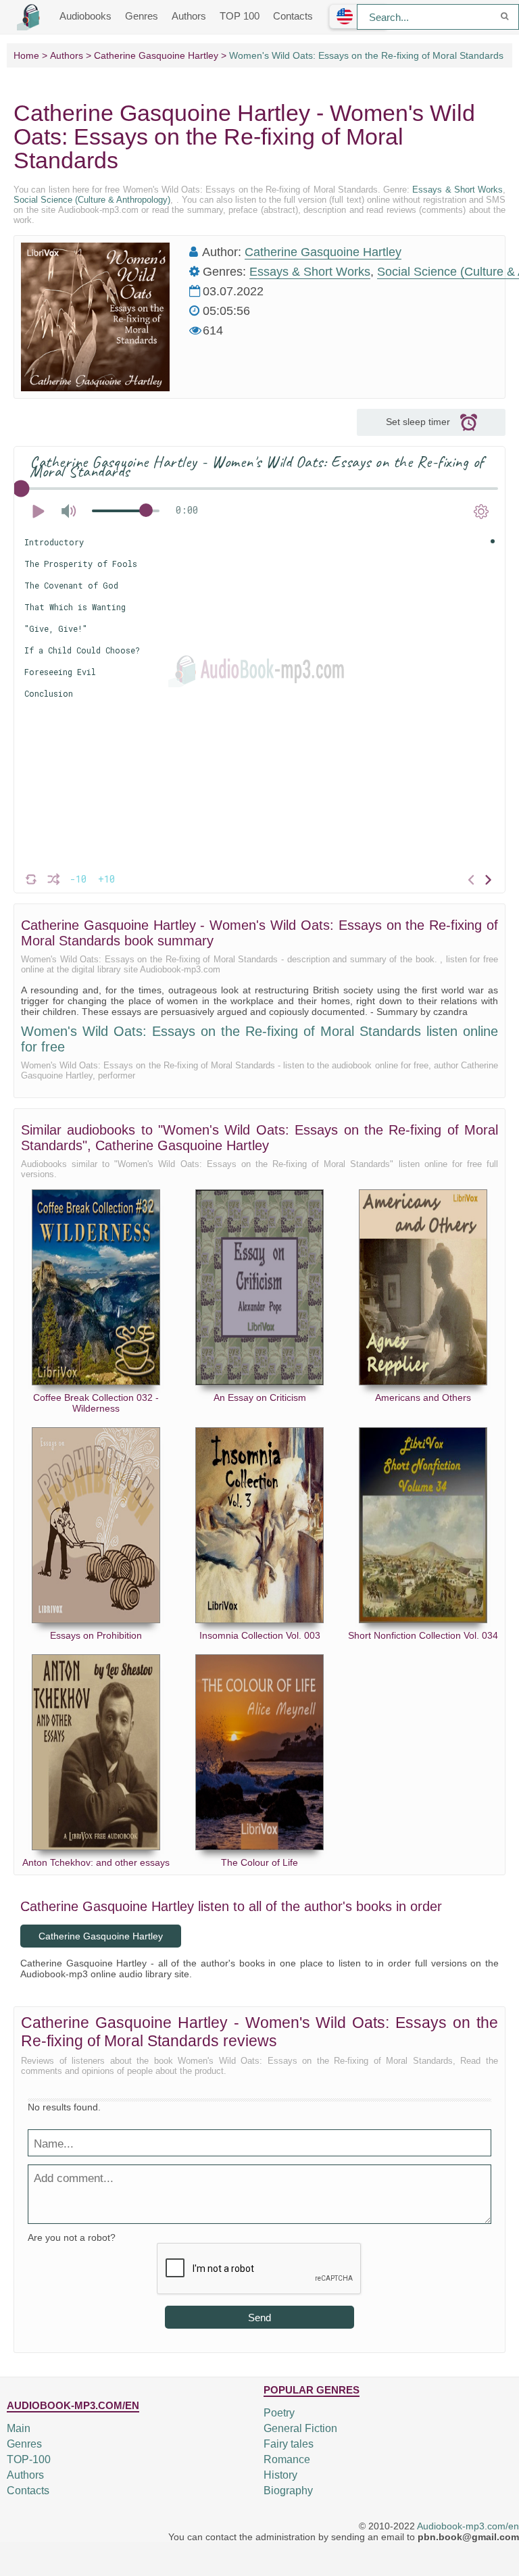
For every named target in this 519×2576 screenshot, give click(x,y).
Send (259, 2318)
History (280, 2475)
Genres (142, 16)
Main (19, 2428)
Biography (288, 2491)
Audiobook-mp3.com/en (468, 2526)
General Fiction (300, 2428)
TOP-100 (29, 2459)
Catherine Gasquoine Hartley (323, 252)
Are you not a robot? (72, 2237)
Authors (189, 16)
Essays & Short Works (458, 190)
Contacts (293, 16)
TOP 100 (240, 16)
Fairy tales (289, 2444)
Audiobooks (85, 16)
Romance (287, 2459)
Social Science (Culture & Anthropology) (92, 200)
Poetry (279, 2413)
